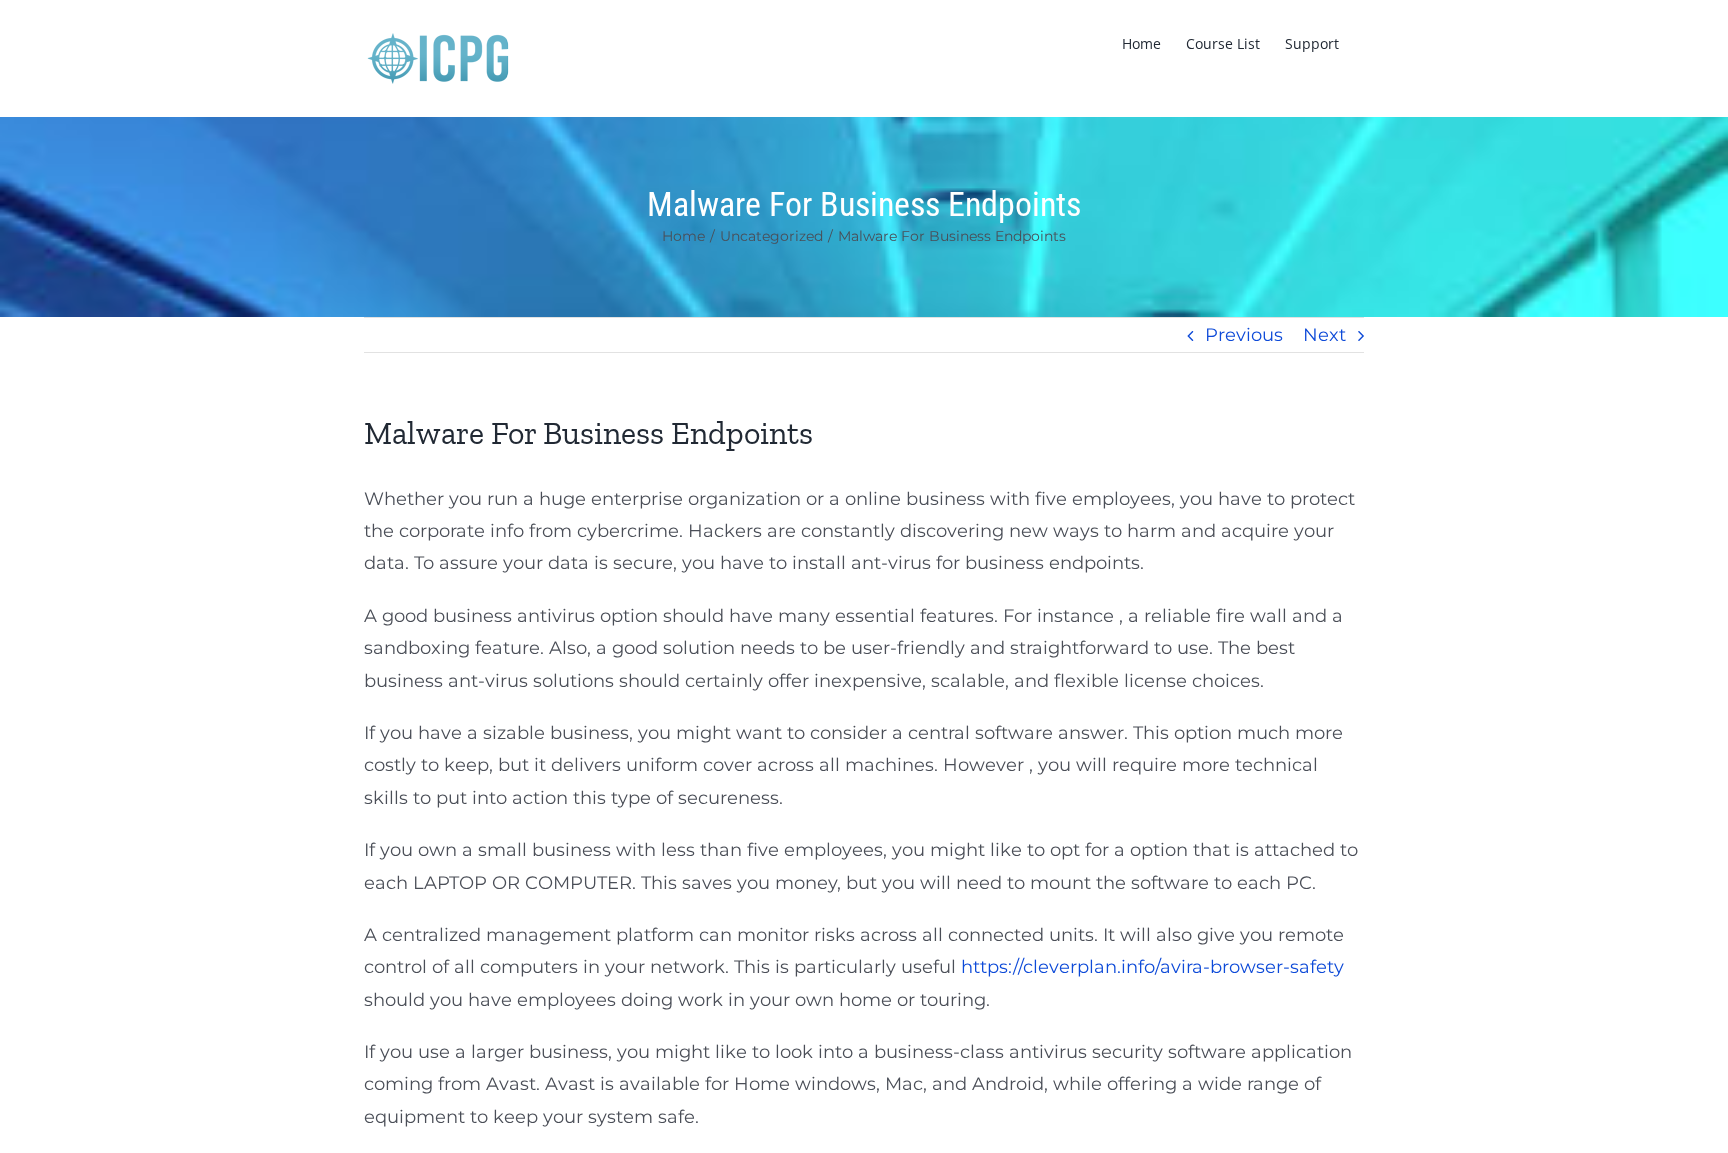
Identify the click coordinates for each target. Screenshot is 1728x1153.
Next (1324, 335)
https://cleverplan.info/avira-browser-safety (1152, 967)
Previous (1244, 335)
